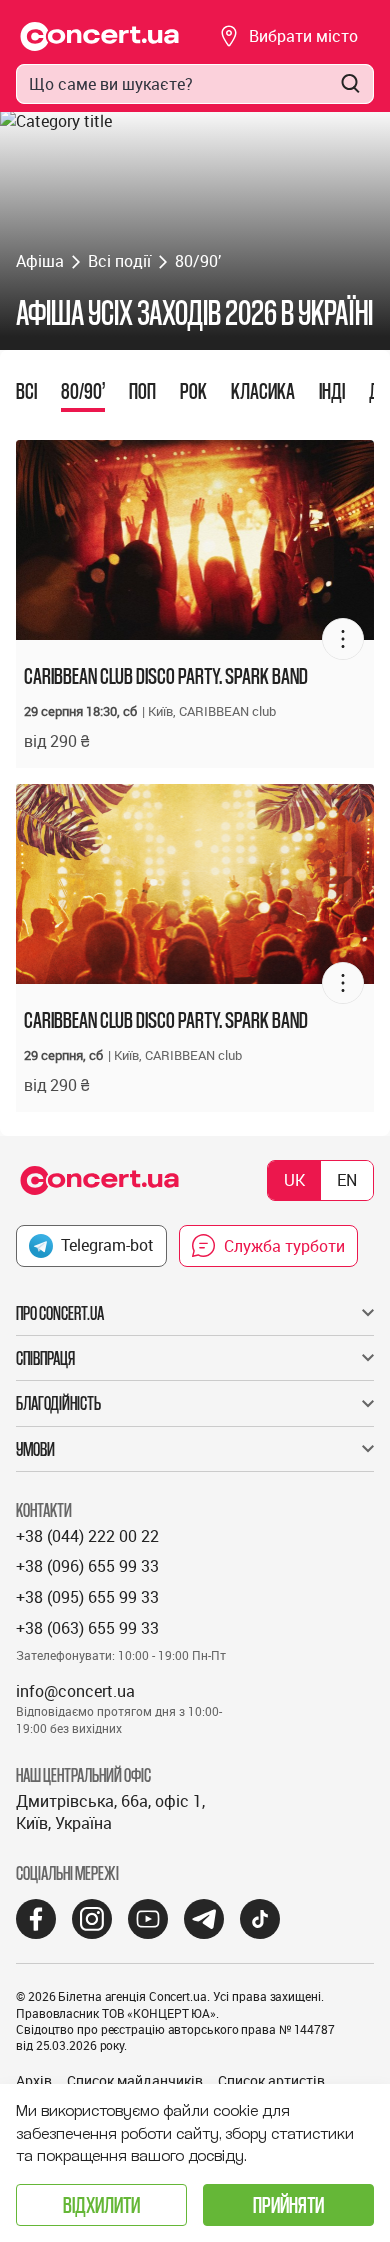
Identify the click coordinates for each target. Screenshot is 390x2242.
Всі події (119, 261)
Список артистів (271, 2080)
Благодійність (58, 1403)
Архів (34, 2080)
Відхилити (101, 2204)
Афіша (40, 261)
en (347, 1180)
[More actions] (343, 639)
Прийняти (288, 2204)
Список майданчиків (135, 2080)
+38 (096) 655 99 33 (87, 1566)
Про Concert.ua (60, 1313)
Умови (35, 1449)
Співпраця (45, 1358)
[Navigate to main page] (100, 36)
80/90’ (198, 261)
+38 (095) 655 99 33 (87, 1597)
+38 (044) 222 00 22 (87, 1536)
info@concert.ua (75, 1691)
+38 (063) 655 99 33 (87, 1628)
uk (294, 1180)
